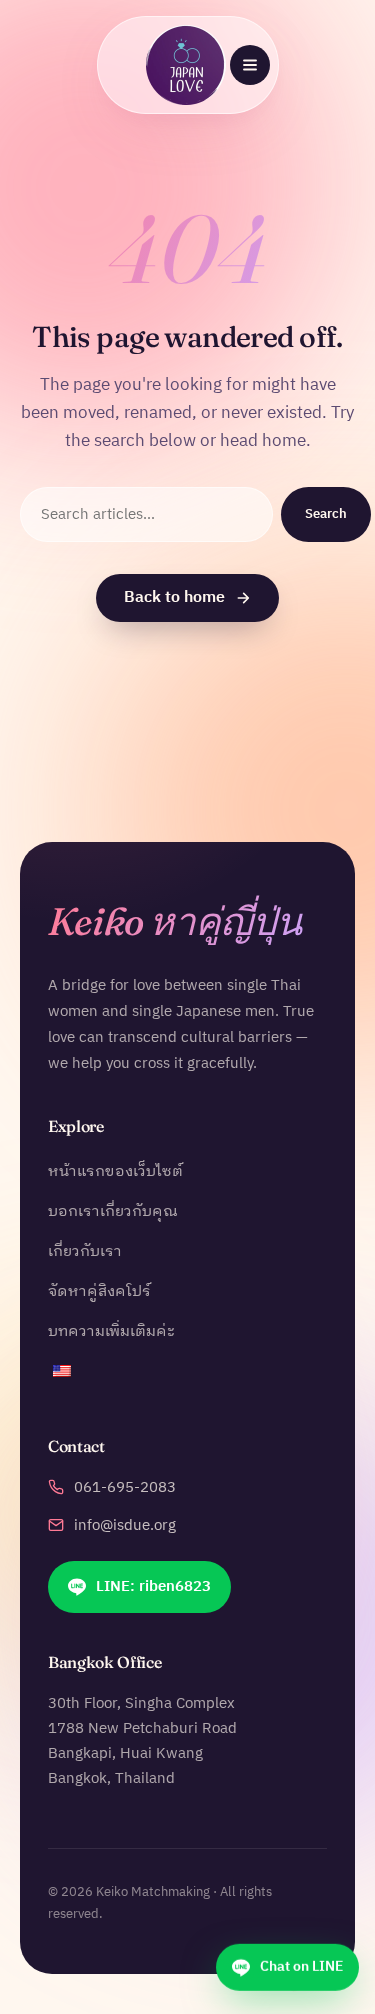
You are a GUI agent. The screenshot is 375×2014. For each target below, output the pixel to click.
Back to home (174, 597)
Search (326, 514)
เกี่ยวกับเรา (85, 1252)
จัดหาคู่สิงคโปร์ (99, 1292)
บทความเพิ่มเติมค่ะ (111, 1332)
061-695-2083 (125, 1488)
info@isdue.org (125, 1526)
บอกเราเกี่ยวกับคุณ (113, 1212)
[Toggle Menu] (250, 65)
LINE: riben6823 (153, 1587)
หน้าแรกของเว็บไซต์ (115, 1172)
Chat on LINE (301, 1963)
